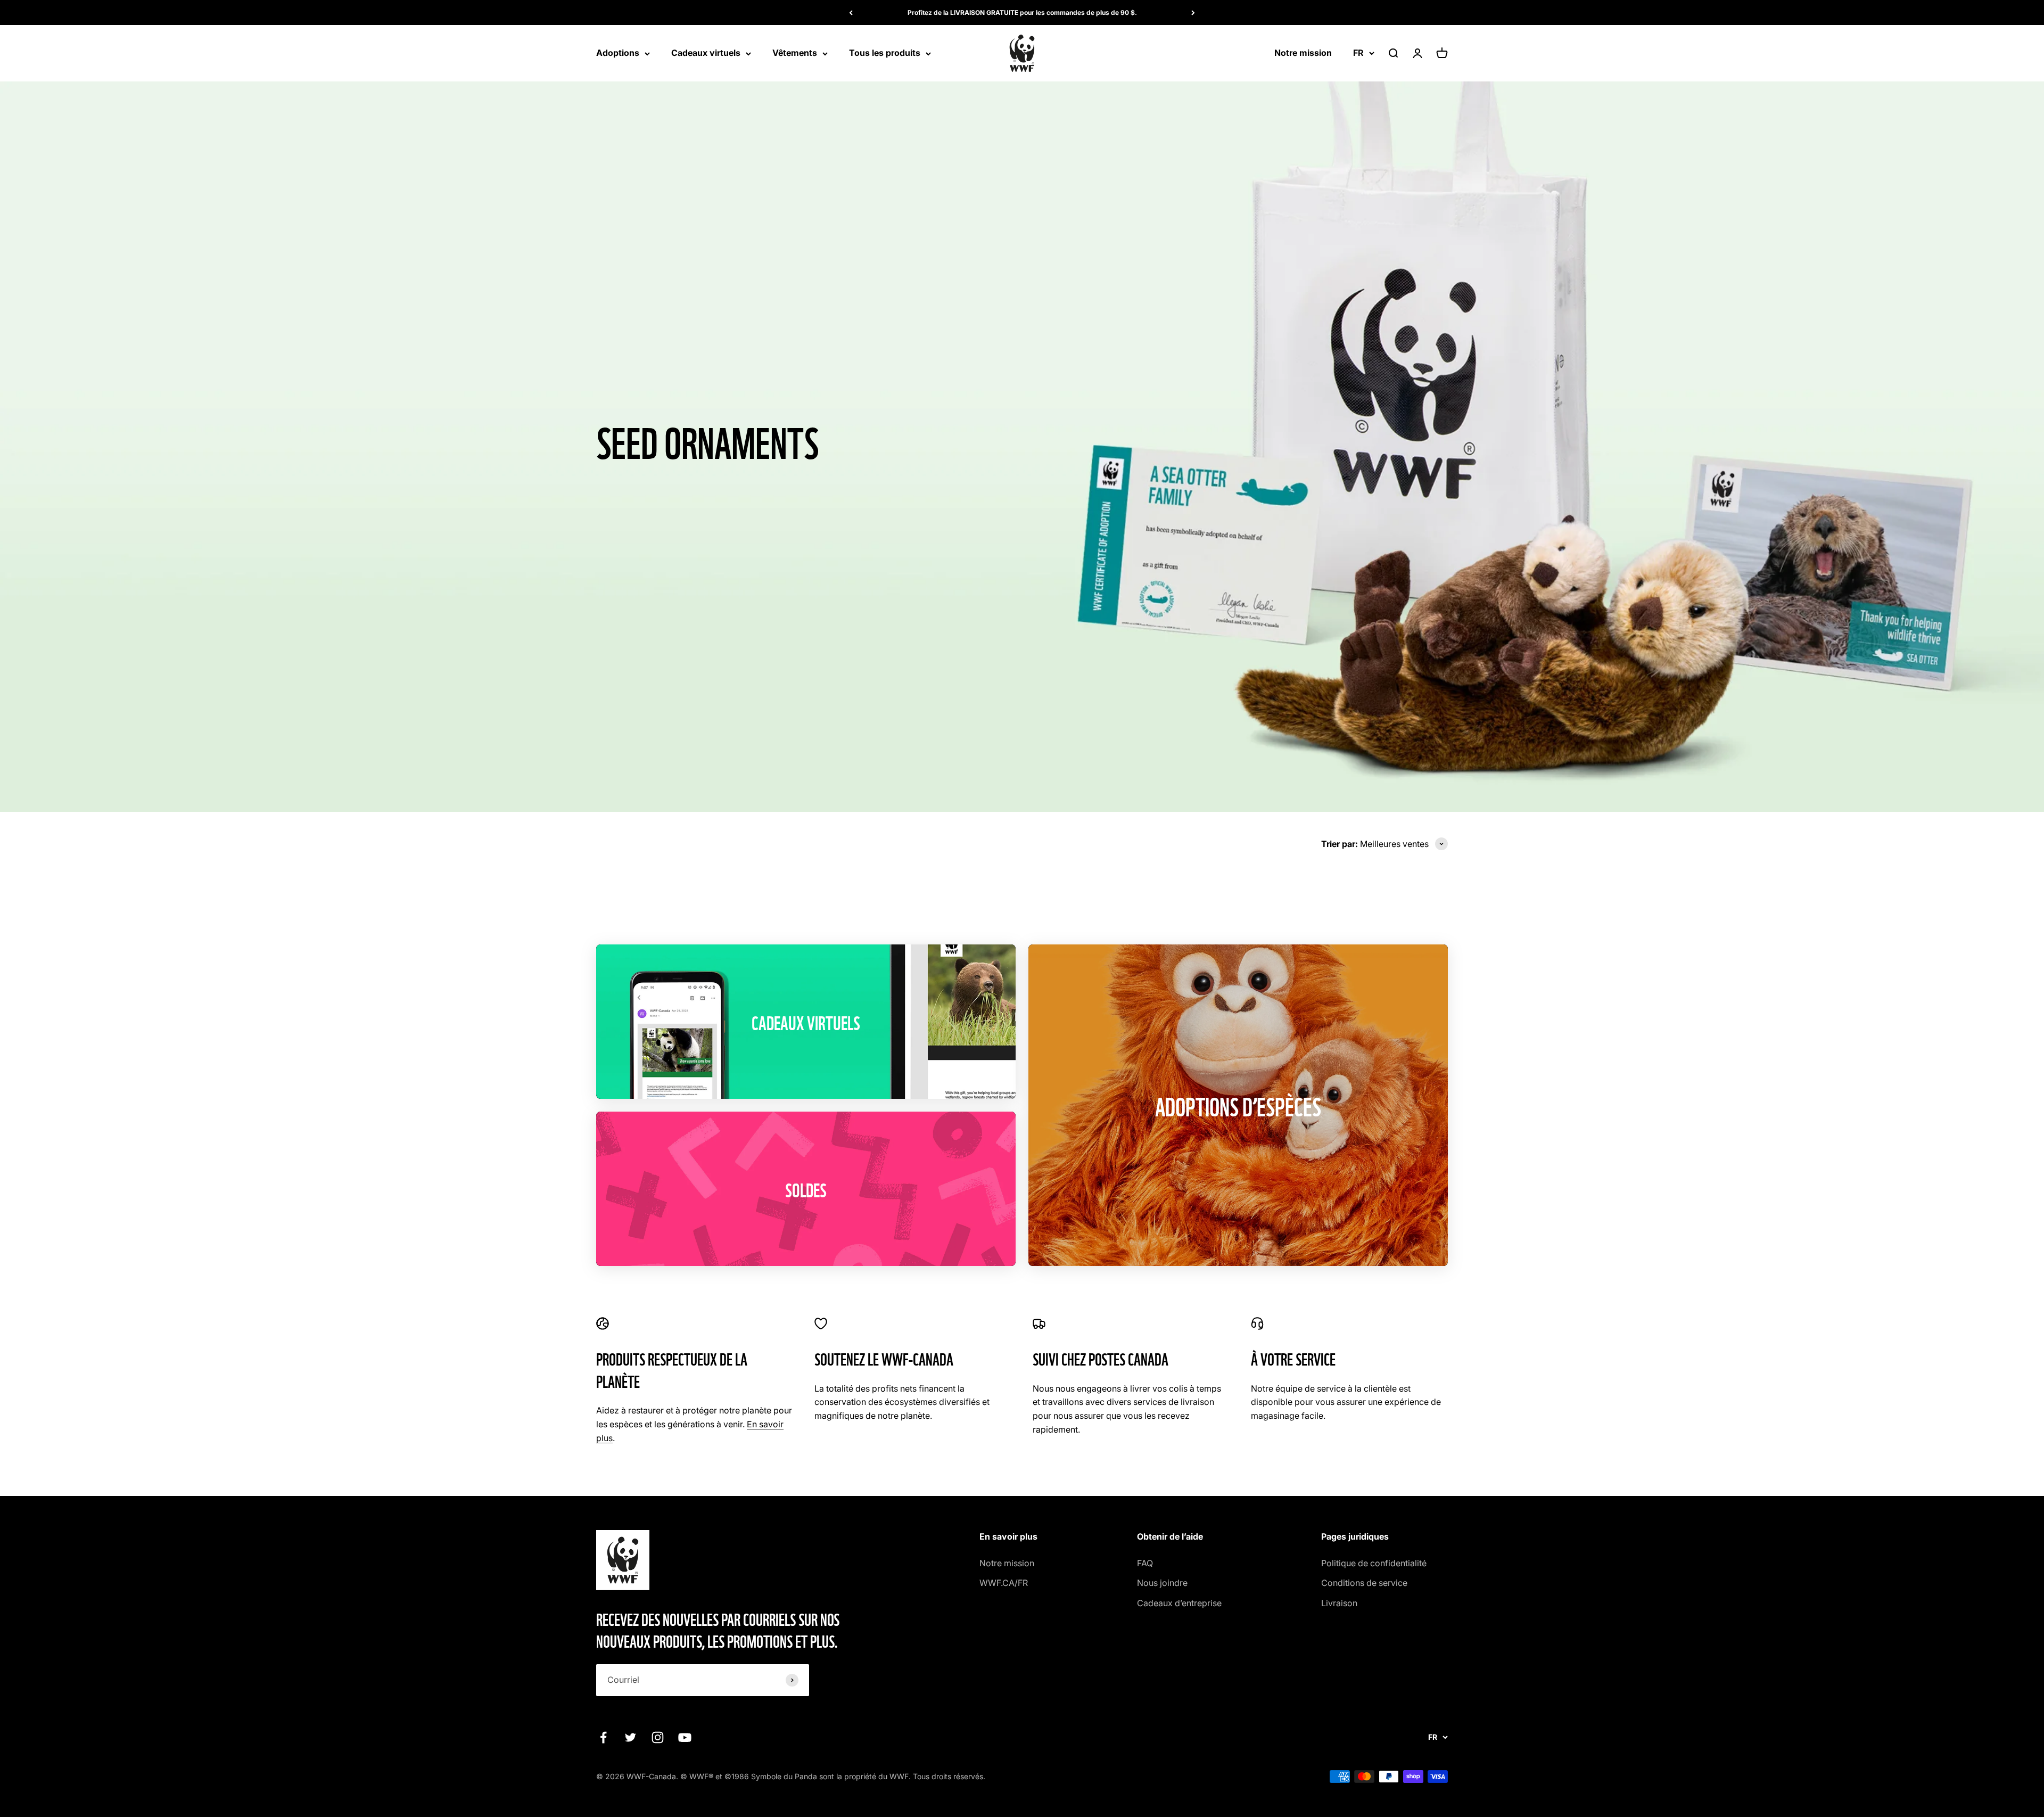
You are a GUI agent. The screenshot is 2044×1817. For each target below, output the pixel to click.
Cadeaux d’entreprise (1179, 1603)
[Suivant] (1193, 13)
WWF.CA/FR (1004, 1583)
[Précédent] (851, 13)
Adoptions (618, 53)
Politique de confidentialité (1374, 1563)
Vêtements (795, 53)
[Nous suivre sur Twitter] (630, 1737)
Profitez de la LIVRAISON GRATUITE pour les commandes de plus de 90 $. (1022, 13)
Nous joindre (1162, 1583)
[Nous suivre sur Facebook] (603, 1737)
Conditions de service (1364, 1583)
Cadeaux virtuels (706, 53)
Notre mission (1303, 53)
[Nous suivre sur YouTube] (685, 1737)
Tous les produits (885, 53)
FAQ (1145, 1563)
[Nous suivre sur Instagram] (658, 1737)
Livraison (1339, 1603)
